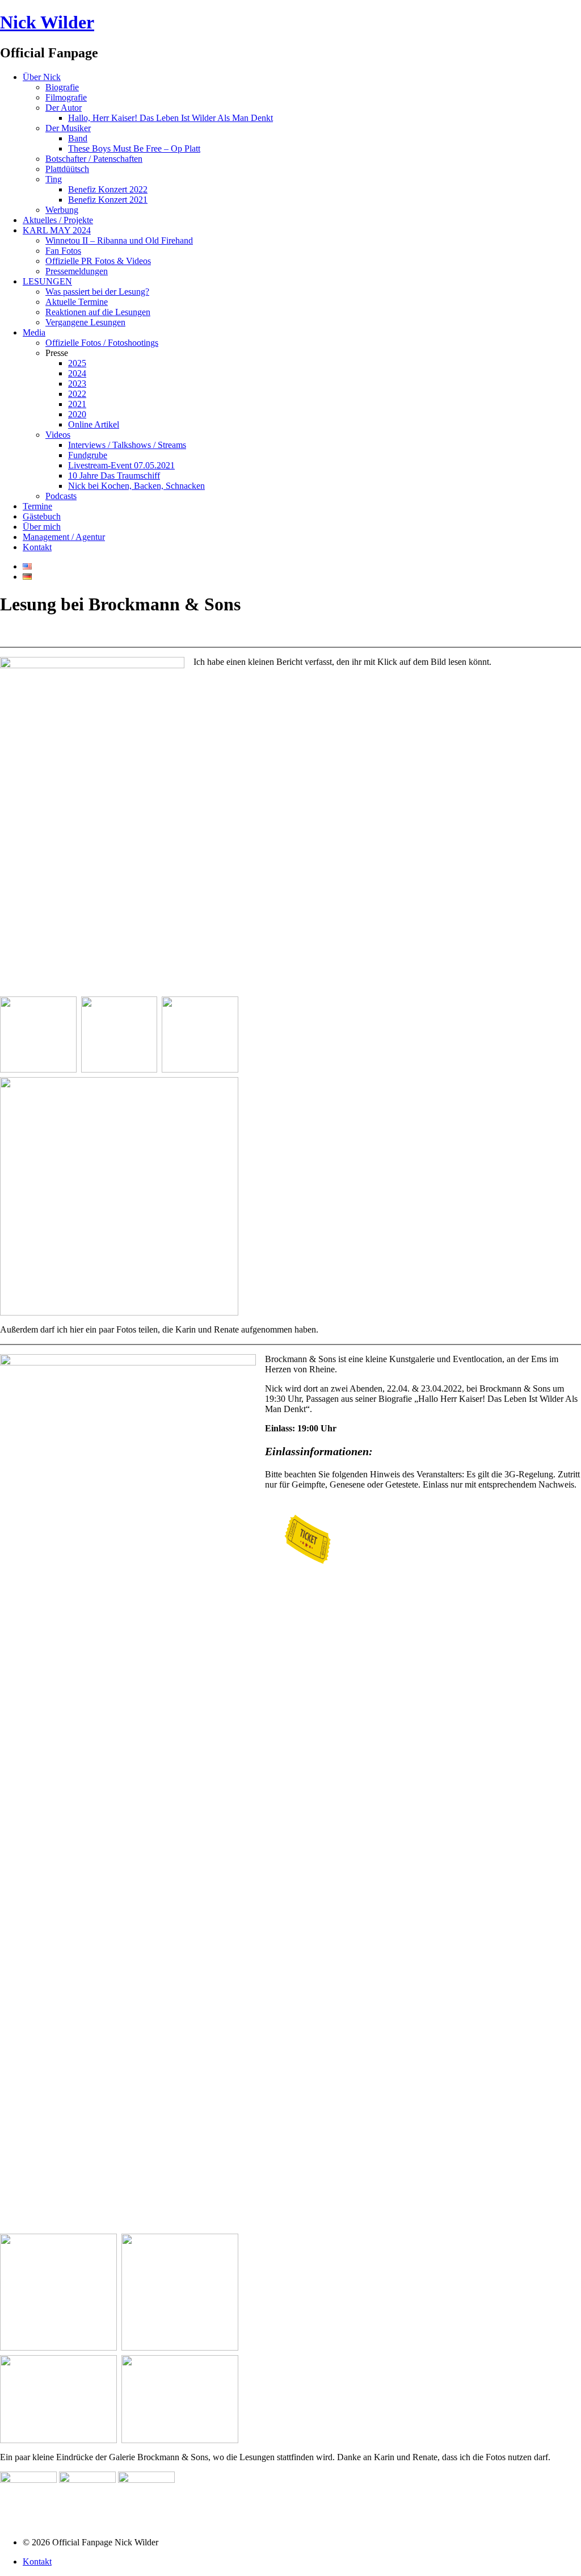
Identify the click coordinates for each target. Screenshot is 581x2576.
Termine (37, 506)
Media (34, 332)
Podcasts (61, 496)
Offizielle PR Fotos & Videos (98, 261)
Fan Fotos (63, 251)
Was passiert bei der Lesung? (97, 292)
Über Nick (42, 77)
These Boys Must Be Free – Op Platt (134, 148)
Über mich (42, 527)
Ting (54, 179)
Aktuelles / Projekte (58, 220)
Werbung (62, 210)
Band (78, 138)
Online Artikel (94, 424)
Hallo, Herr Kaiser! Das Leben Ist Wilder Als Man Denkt (170, 118)
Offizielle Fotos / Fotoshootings (102, 343)
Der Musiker (68, 128)
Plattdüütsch (67, 169)
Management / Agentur (64, 537)
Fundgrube (88, 455)
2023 (77, 384)
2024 (77, 373)
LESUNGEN (47, 281)
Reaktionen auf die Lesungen (98, 312)
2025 (77, 363)
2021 (77, 404)
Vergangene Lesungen (85, 322)
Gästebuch (42, 516)
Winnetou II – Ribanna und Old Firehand (119, 240)
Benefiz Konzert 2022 (108, 189)
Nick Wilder (47, 22)
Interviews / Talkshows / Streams (127, 445)
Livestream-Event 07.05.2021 (121, 465)
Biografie (62, 87)
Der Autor (64, 108)
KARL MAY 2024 (57, 230)
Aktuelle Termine (77, 302)
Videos (58, 435)
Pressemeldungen (77, 271)
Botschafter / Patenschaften (94, 159)
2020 (77, 414)
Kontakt (37, 547)
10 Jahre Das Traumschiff (114, 476)
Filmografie (66, 97)
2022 (77, 394)
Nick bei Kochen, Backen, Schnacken (136, 486)
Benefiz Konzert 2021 (108, 200)
